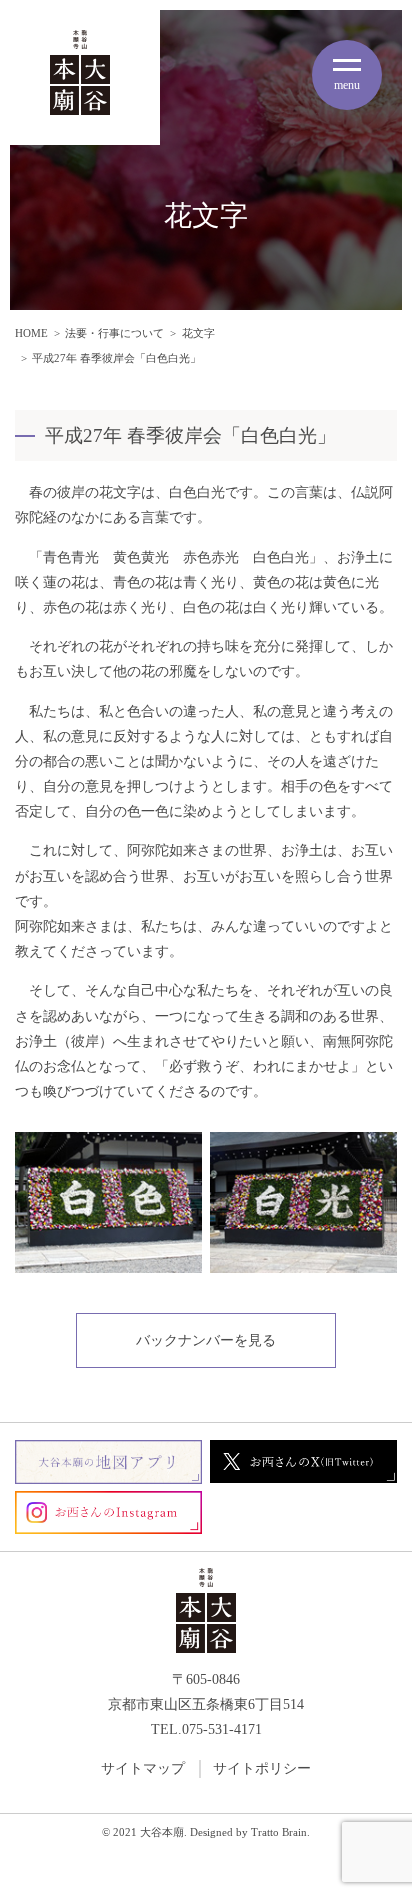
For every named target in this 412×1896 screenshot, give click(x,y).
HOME (31, 333)
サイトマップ (143, 1768)
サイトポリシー (262, 1768)
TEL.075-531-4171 (206, 1729)
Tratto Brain (279, 1832)
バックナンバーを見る (206, 1340)
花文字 (198, 333)
